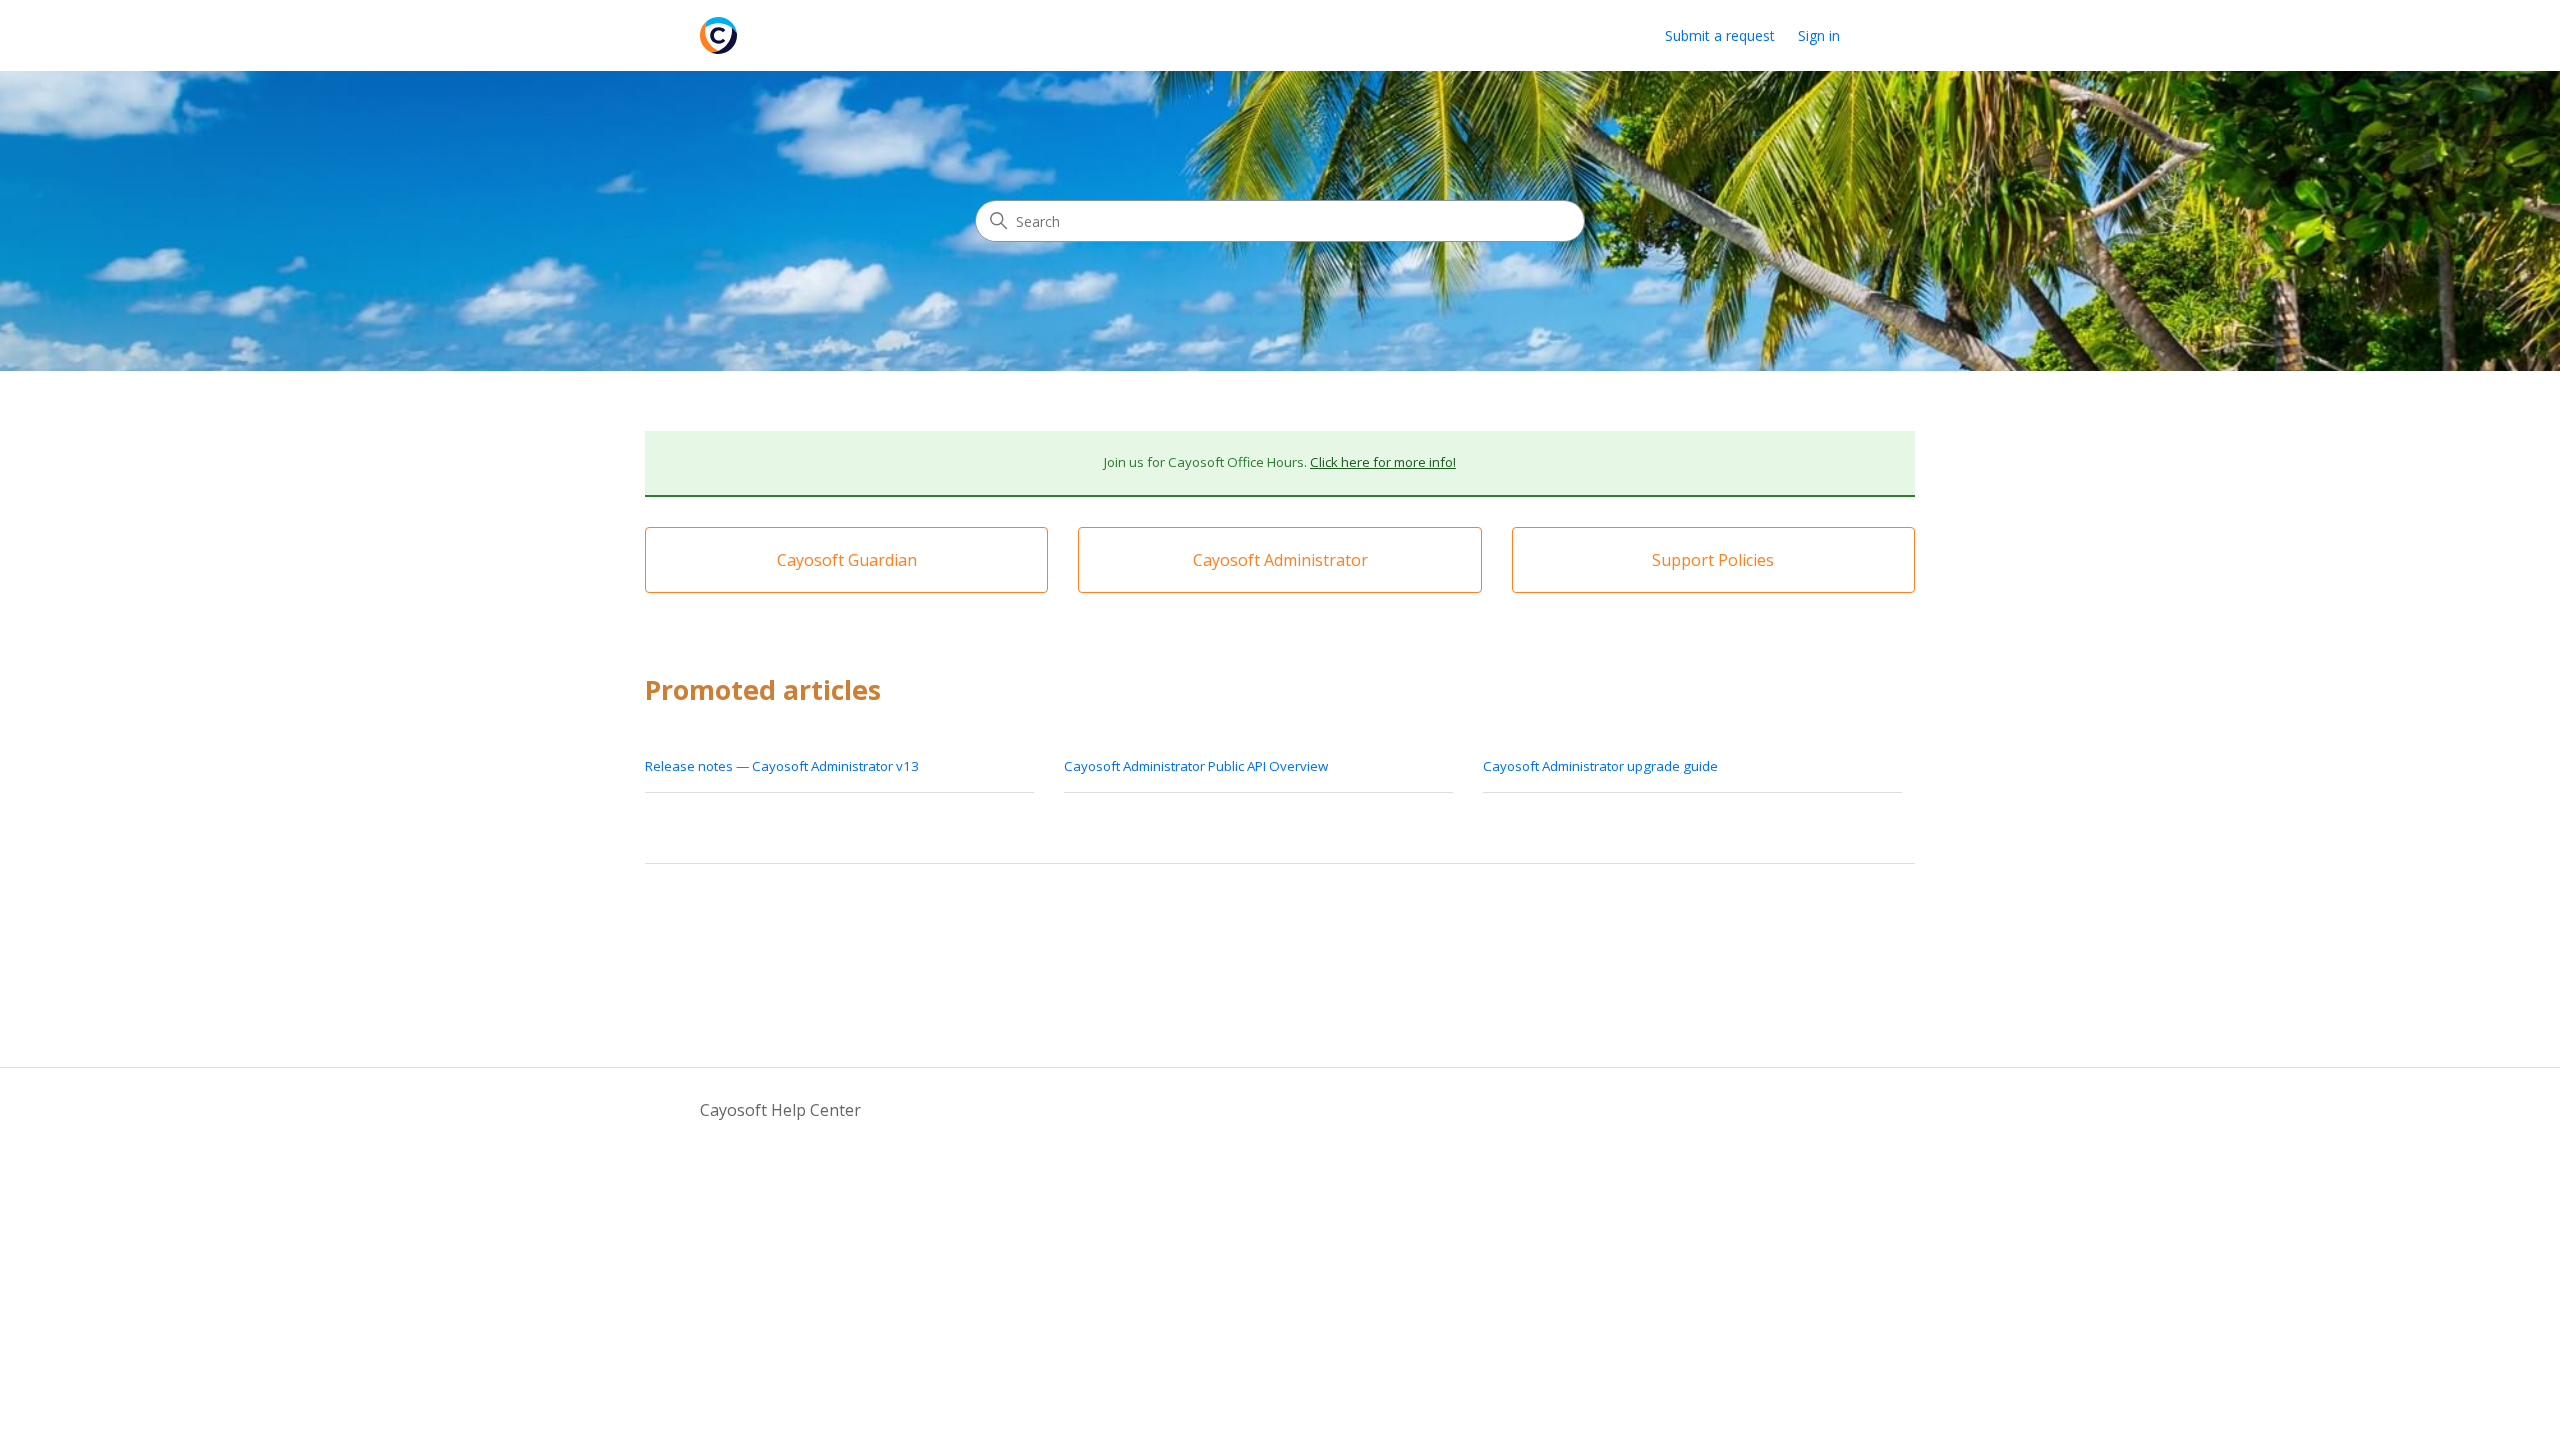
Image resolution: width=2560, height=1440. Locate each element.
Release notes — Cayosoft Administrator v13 (782, 766)
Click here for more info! (1383, 462)
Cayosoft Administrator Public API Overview (1196, 766)
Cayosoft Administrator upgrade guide (1600, 766)
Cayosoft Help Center (780, 1110)
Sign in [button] (1819, 35)
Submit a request (1720, 35)
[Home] (718, 35)
